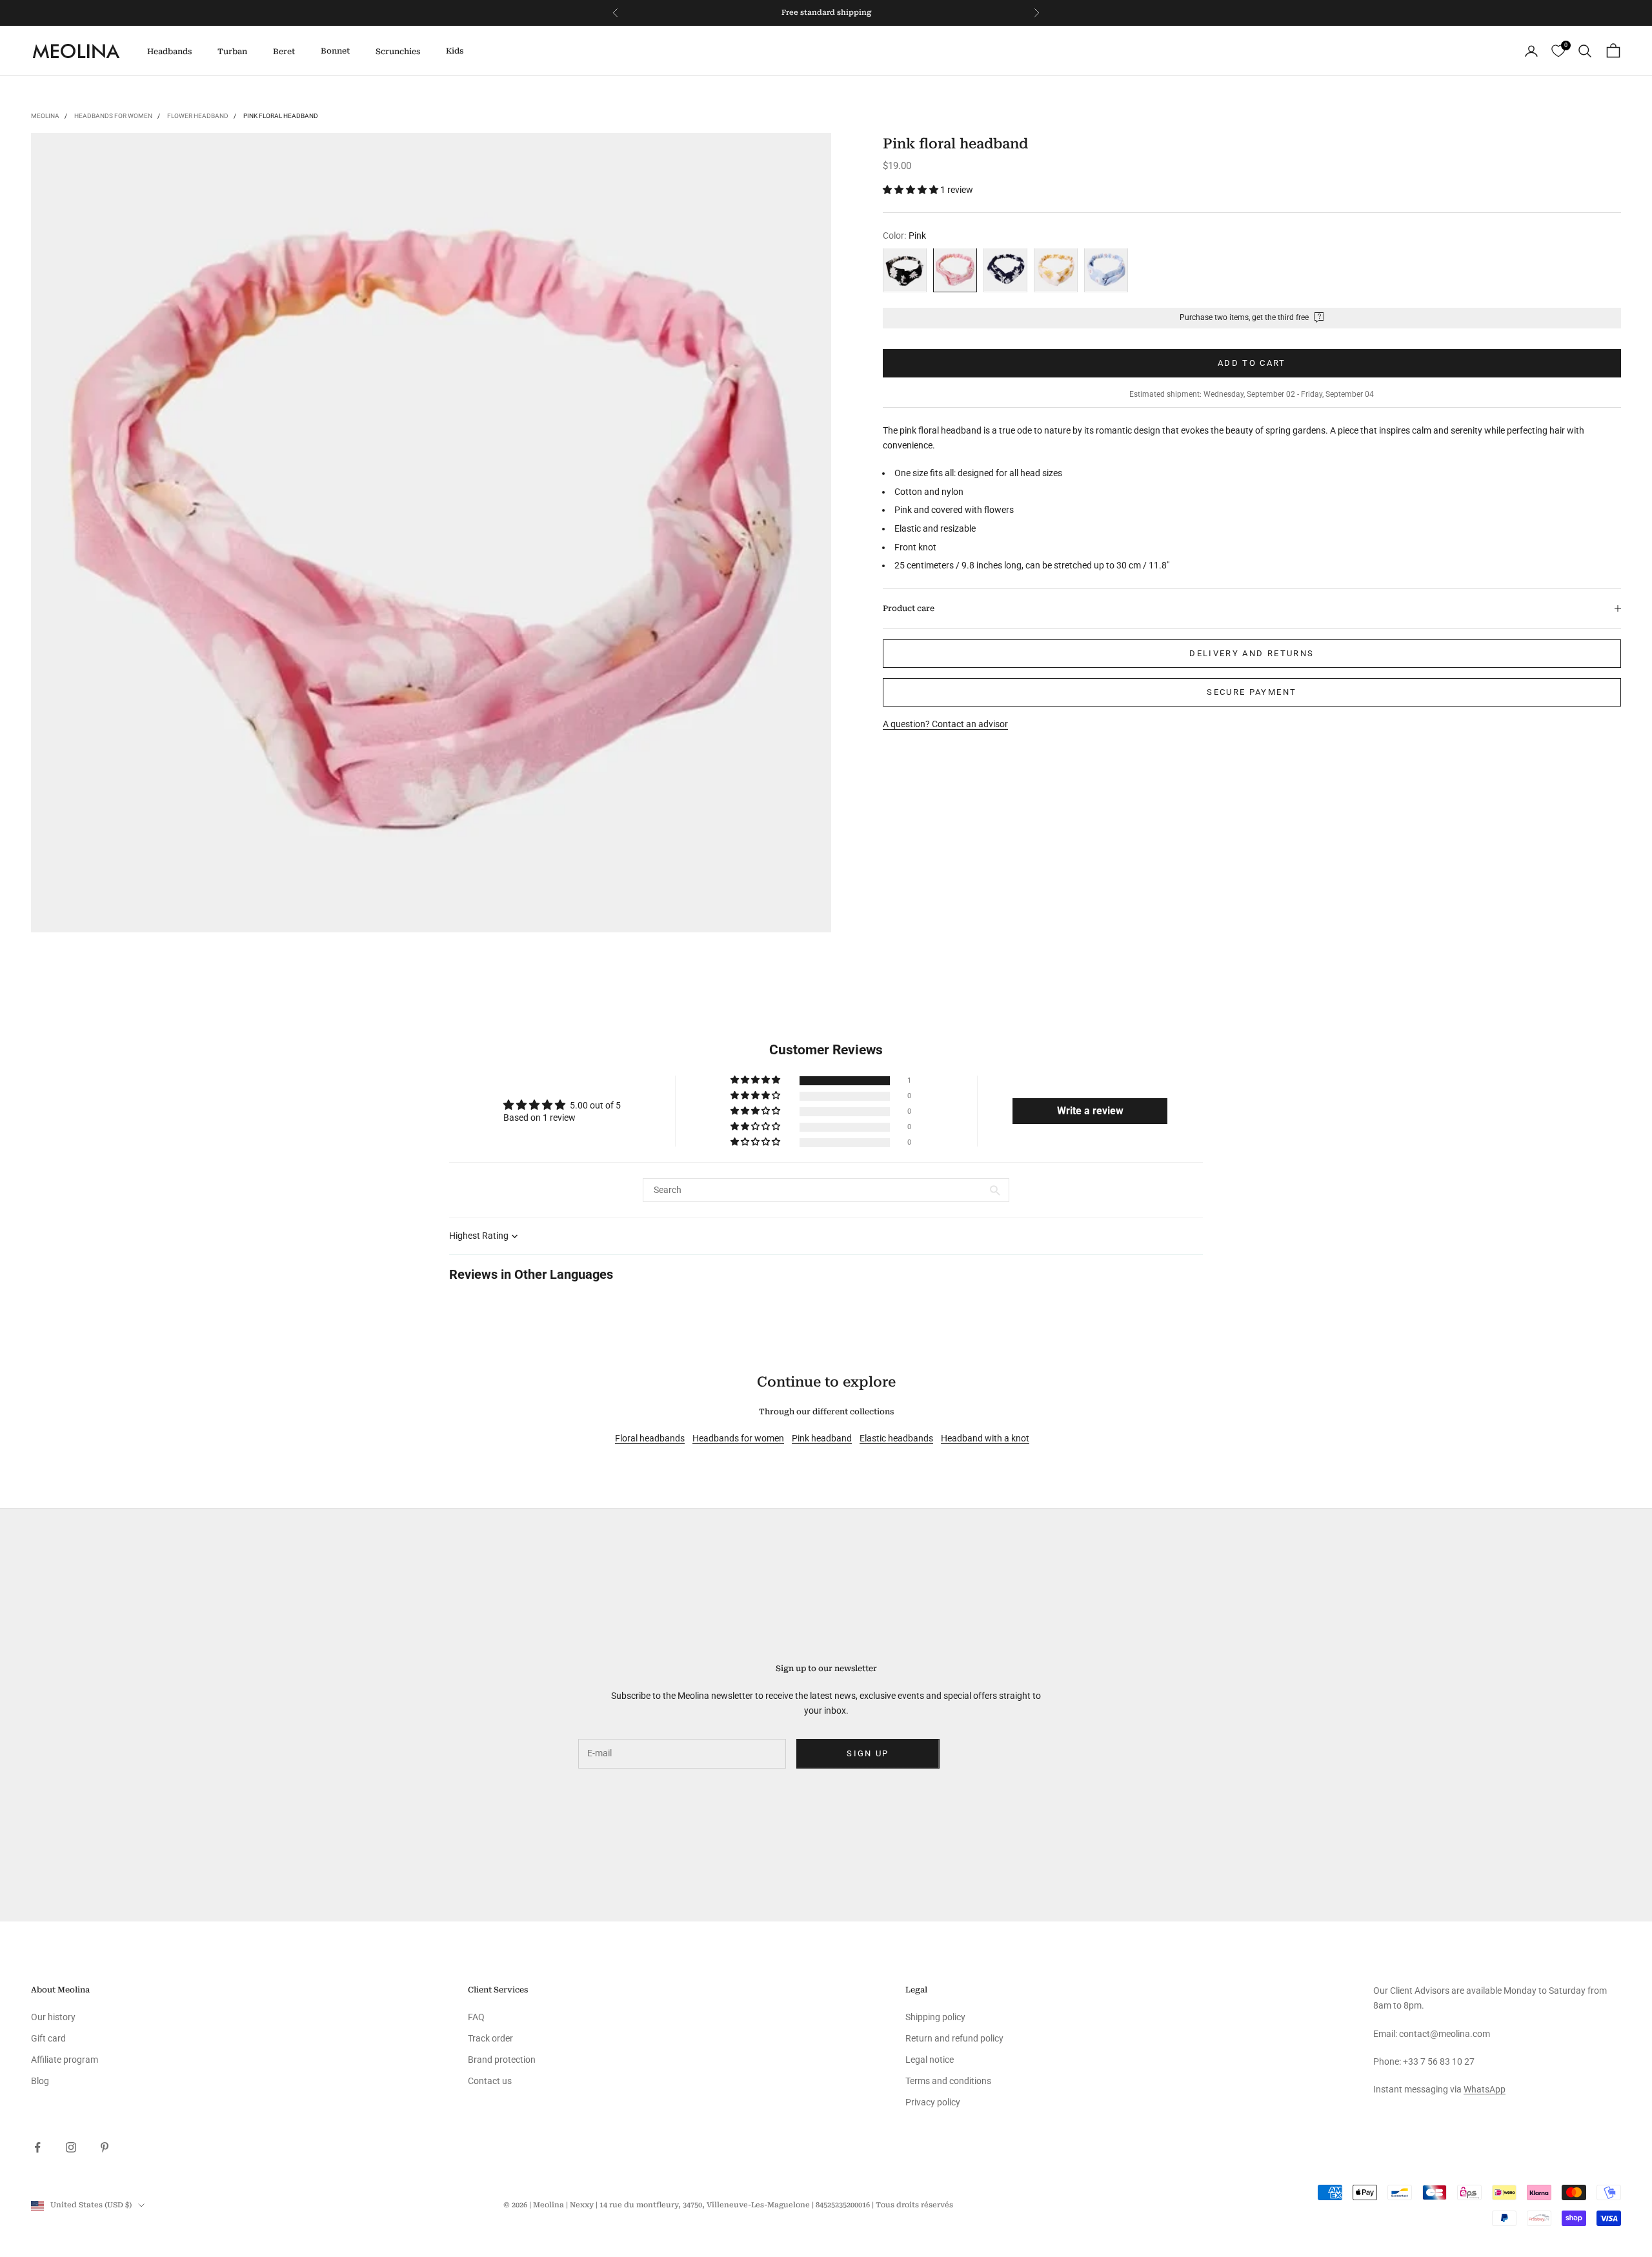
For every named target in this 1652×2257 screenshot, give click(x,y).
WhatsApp (1485, 2089)
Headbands (169, 52)
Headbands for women (113, 116)
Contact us (490, 2081)
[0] (1558, 51)
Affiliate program (65, 2060)
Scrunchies (398, 52)
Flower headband (198, 116)
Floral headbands (650, 1438)
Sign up (868, 1753)
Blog (40, 2081)
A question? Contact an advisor (945, 724)
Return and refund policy (954, 2038)
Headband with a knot (985, 1438)
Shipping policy (935, 2017)
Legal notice (930, 2060)
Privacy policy (933, 2102)
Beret (284, 52)
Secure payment (1252, 692)
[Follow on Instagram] (71, 2147)
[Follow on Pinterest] (105, 2147)
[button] (912, 190)
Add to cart (1252, 362)
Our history (53, 2017)
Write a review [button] (1090, 1111)
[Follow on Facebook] (37, 2147)
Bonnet (335, 51)
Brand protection (502, 2060)
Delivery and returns (1252, 653)
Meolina (45, 116)
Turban (232, 52)
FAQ (476, 2017)
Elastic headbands (896, 1438)
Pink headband (822, 1438)
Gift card (48, 2038)
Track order (490, 2038)
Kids (455, 51)
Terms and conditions (948, 2081)
